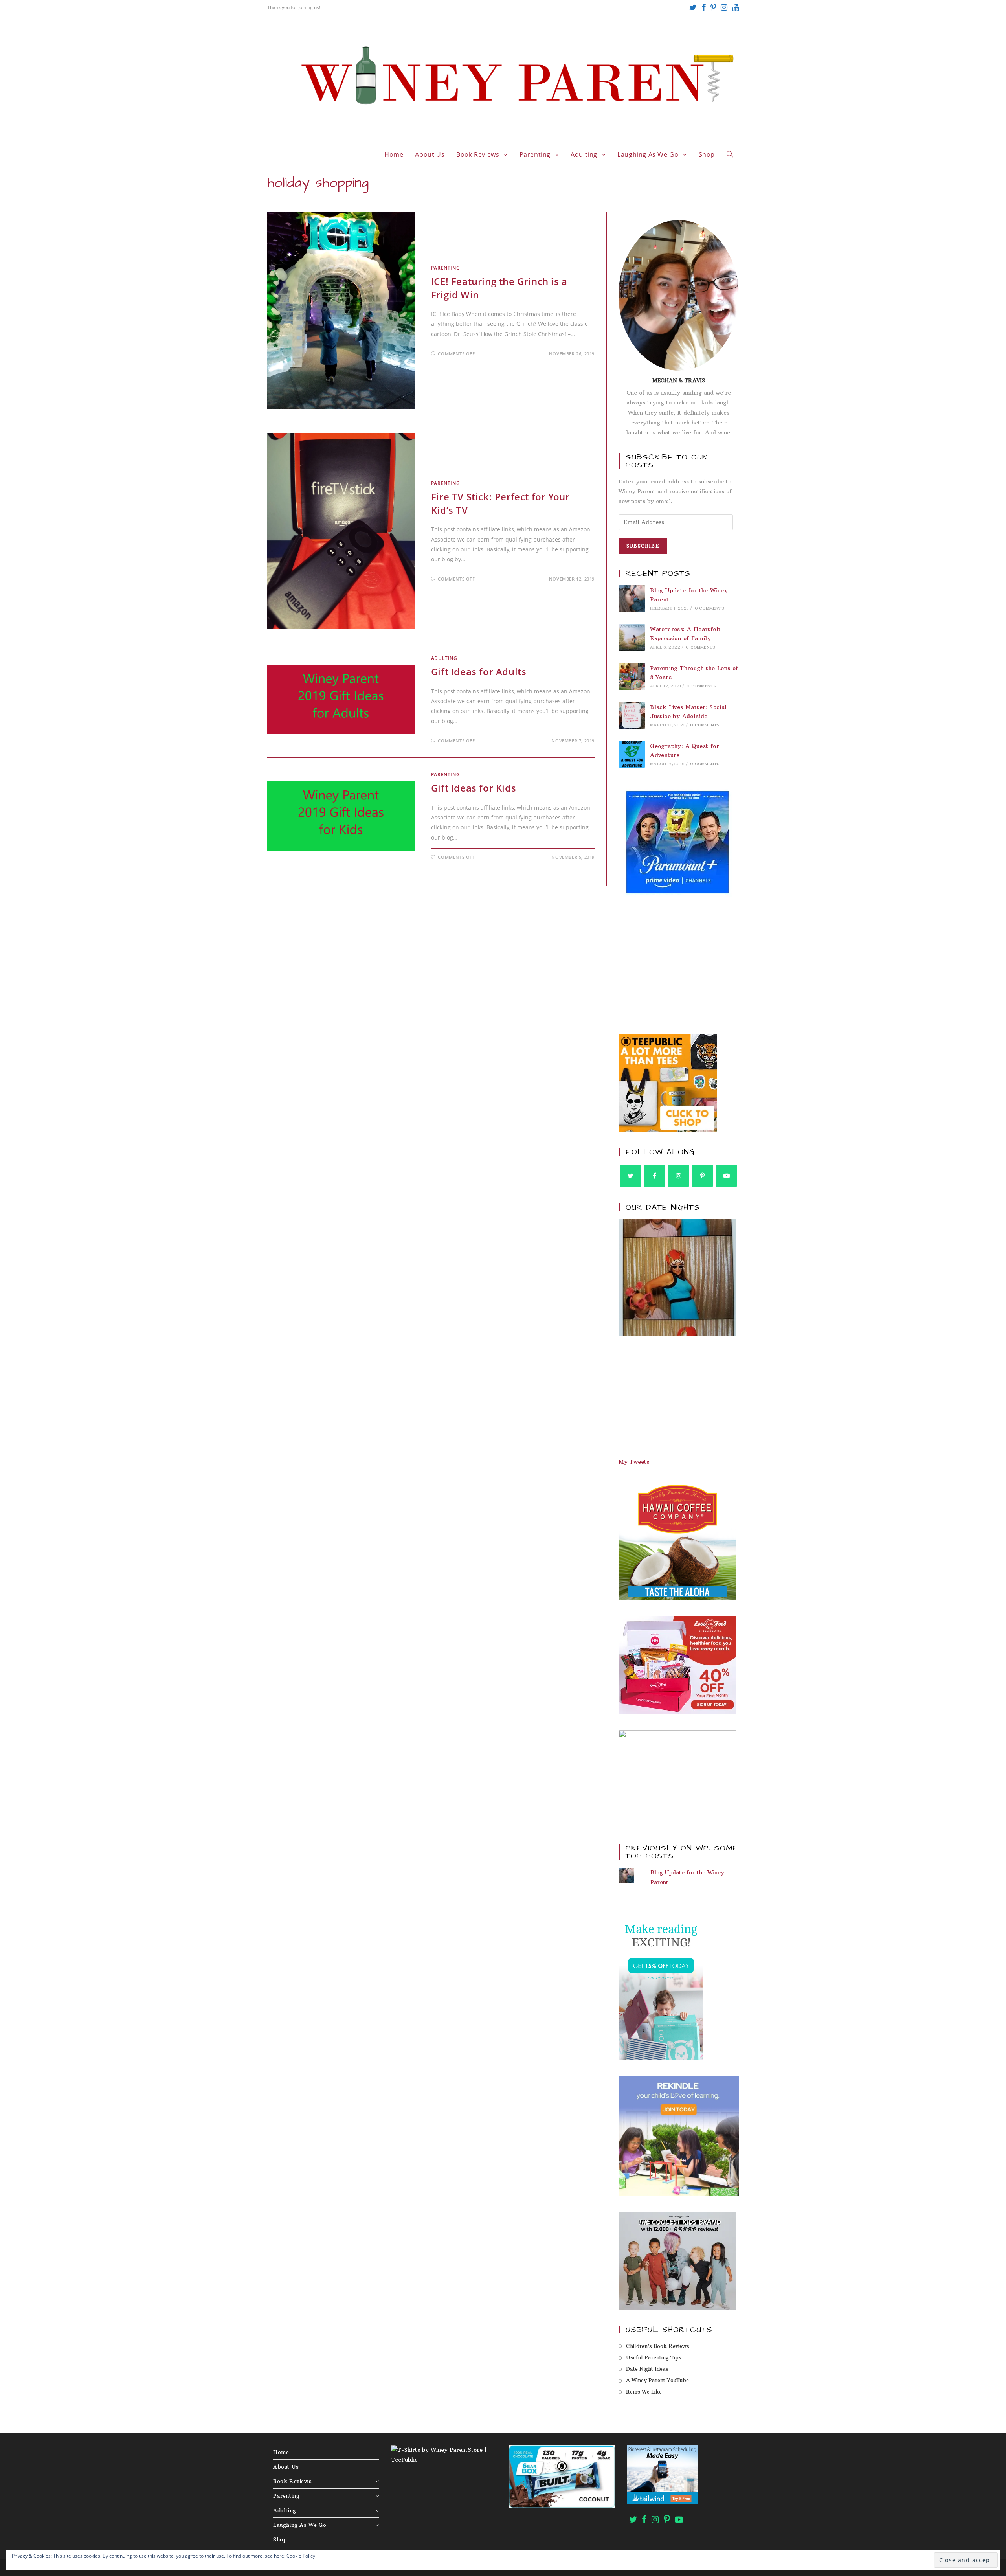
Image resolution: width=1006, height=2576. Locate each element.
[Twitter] (693, 7)
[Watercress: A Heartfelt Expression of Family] (632, 638)
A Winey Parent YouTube (657, 2380)
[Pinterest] (713, 7)
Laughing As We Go (300, 2525)
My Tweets (634, 1462)
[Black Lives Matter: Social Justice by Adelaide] (632, 715)
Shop (280, 2539)
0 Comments (709, 608)
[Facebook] (704, 7)
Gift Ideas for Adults (479, 672)
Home (281, 2452)
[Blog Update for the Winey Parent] (632, 599)
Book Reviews (292, 2481)
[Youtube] (734, 7)
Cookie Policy (301, 2556)
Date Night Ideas (647, 2369)
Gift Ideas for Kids (474, 788)
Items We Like (644, 2392)
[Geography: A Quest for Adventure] (632, 754)
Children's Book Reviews (658, 2346)
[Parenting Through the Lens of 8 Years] (632, 676)
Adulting (444, 658)
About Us (286, 2467)
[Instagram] (724, 7)
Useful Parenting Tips (654, 2357)
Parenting (445, 268)
